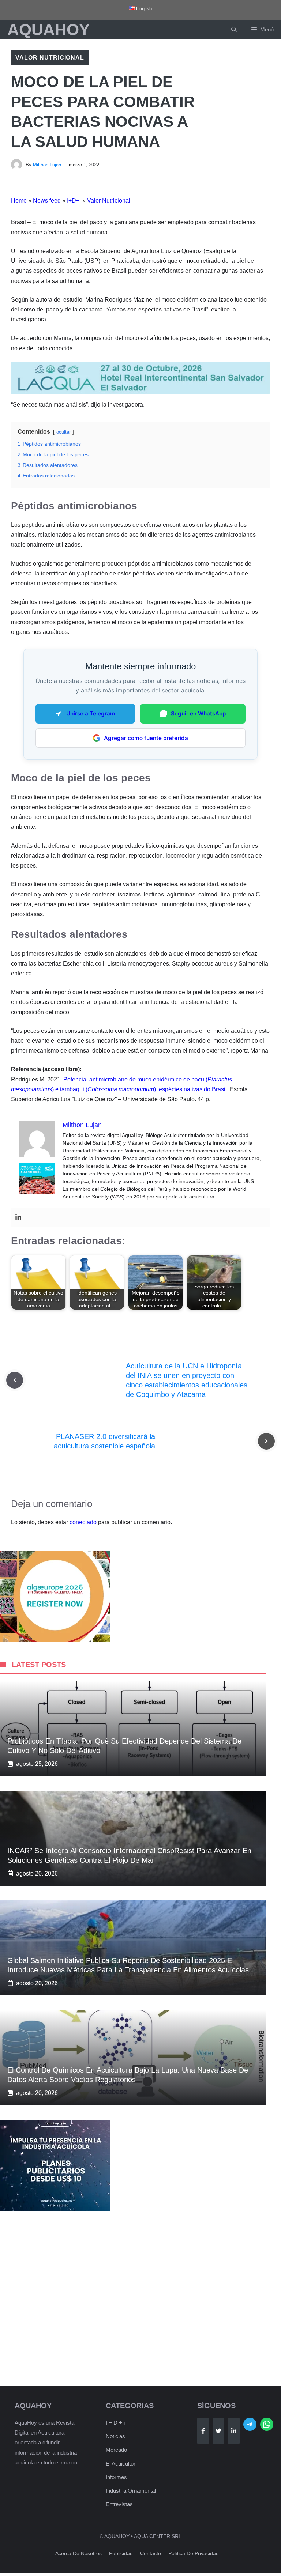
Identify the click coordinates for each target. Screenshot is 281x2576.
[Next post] (266, 1441)
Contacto (151, 2553)
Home (19, 201)
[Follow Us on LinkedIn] (234, 2431)
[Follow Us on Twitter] (218, 2431)
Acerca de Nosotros (78, 2553)
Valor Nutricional (50, 58)
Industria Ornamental (131, 2491)
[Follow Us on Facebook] (203, 2431)
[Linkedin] (18, 1217)
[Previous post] (15, 1380)
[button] (234, 30)
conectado (83, 1522)
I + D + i (115, 2423)
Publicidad (121, 2553)
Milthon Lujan (47, 165)
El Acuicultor (121, 2464)
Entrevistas (119, 2504)
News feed (47, 201)
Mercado (116, 2450)
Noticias (115, 2436)
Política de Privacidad (194, 2553)
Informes (116, 2477)
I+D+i (74, 201)
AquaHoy (48, 29)
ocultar (63, 432)
